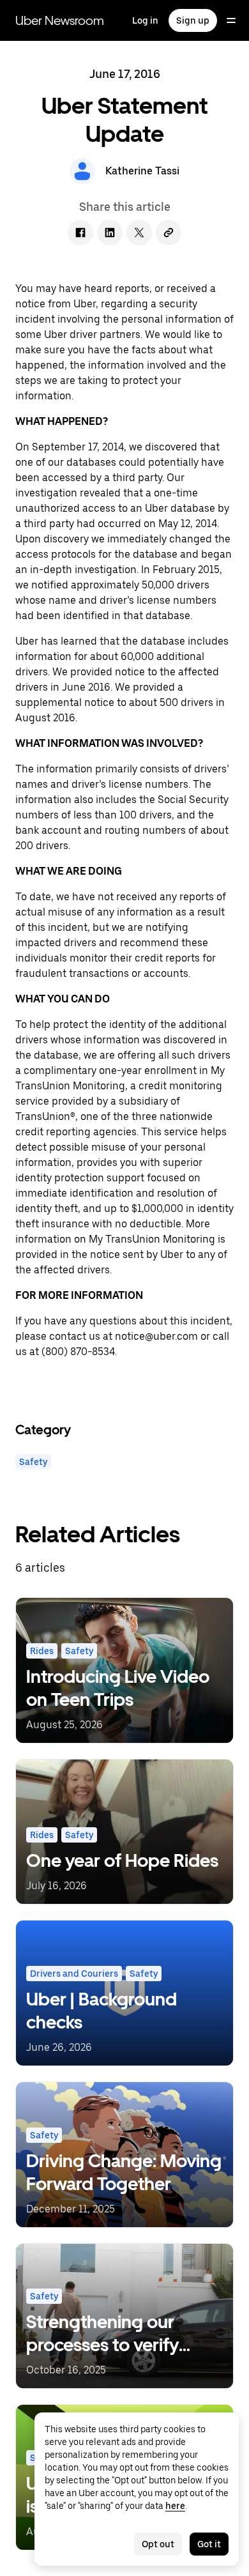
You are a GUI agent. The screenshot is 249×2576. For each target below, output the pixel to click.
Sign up (193, 20)
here (175, 2506)
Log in (145, 20)
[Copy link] (169, 233)
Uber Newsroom (60, 20)
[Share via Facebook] (80, 233)
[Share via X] (139, 233)
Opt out (158, 2544)
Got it (209, 2544)
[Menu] (231, 20)
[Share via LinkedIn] (110, 233)
